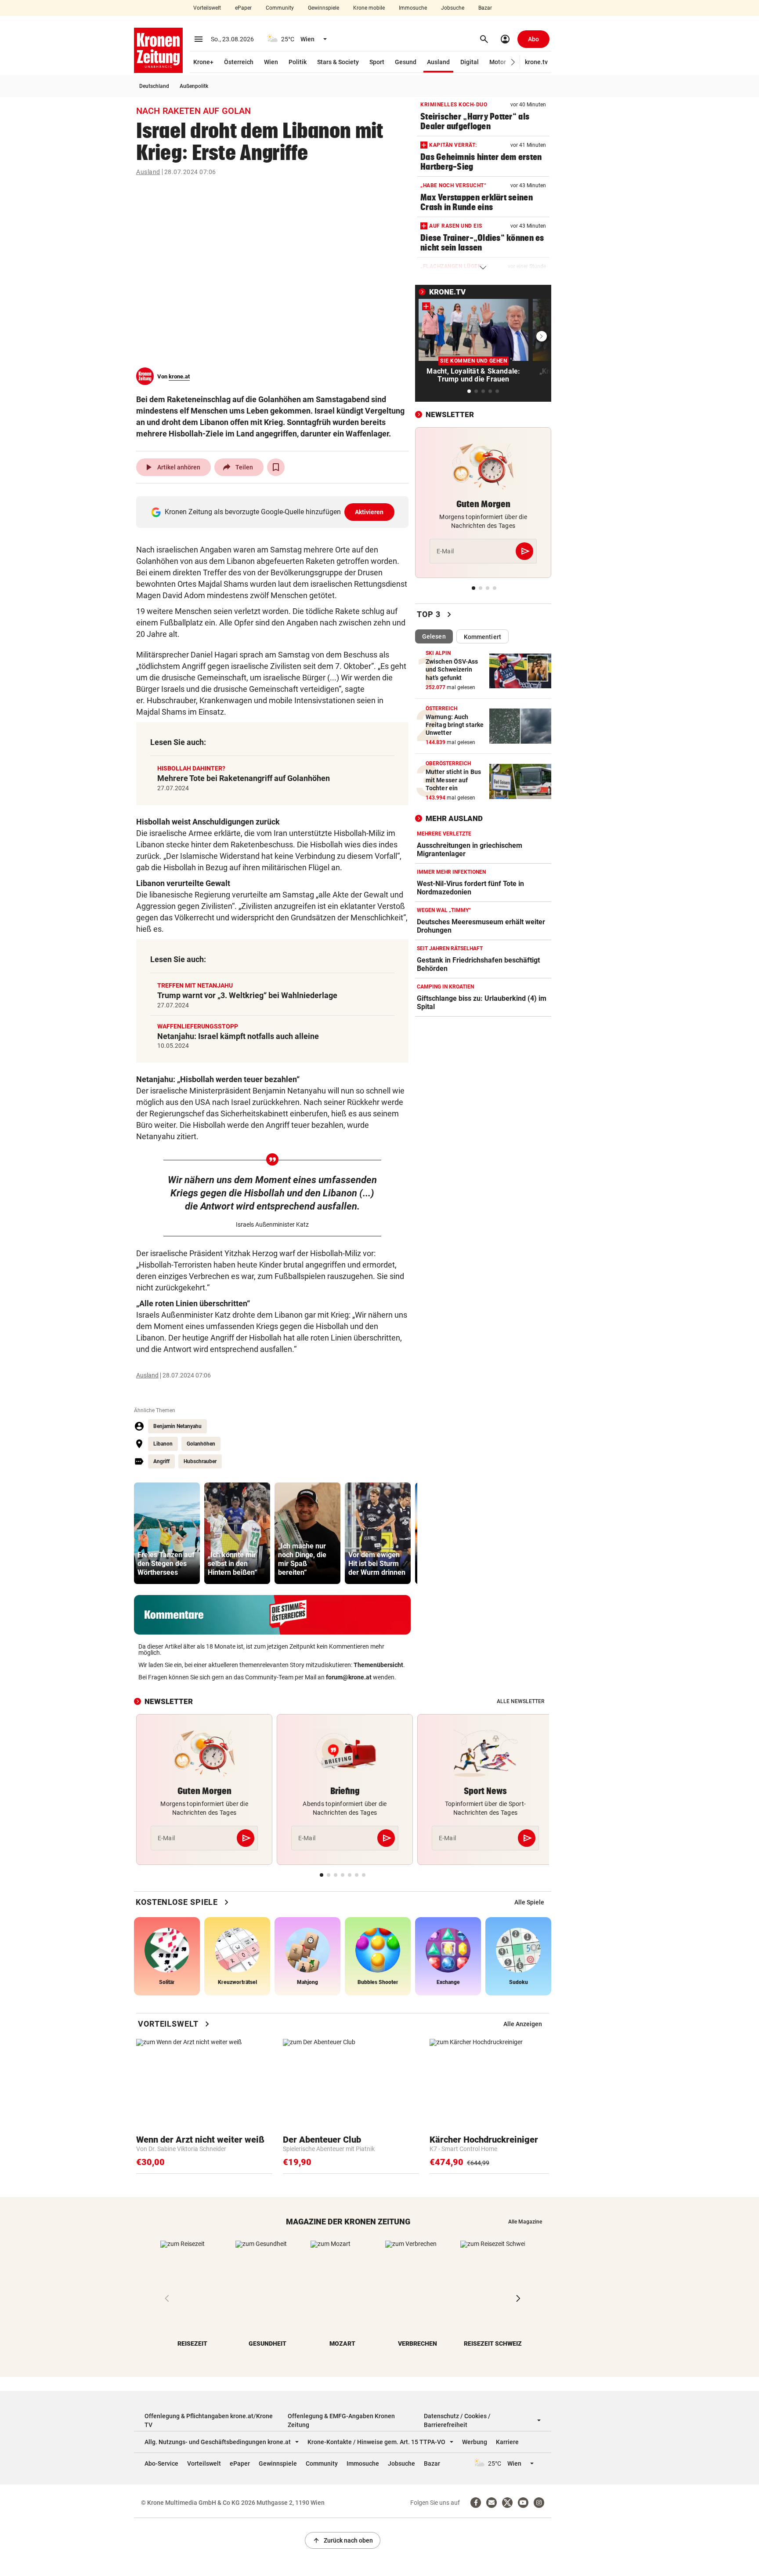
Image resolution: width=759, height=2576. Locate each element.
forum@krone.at (349, 1677)
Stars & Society (338, 62)
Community (280, 8)
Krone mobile (369, 8)
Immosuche (413, 8)
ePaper (243, 8)
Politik (298, 62)
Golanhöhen (201, 1444)
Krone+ (203, 62)
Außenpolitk (194, 86)
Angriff (161, 1461)
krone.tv (536, 62)
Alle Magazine (525, 2222)
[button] (513, 62)
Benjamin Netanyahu (177, 1426)
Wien (271, 62)
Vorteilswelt (207, 8)
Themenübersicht (378, 1665)
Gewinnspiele (323, 8)
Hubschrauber (200, 1461)
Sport (377, 62)
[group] (167, 1533)
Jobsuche (453, 8)
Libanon (163, 1444)
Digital (470, 62)
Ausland (438, 62)
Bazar (485, 8)
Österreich (239, 62)
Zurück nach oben (343, 2540)
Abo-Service (161, 2463)
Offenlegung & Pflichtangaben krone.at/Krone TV (209, 2420)
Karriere (507, 2442)
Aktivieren (369, 512)
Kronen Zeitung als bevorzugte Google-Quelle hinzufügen (274, 512)
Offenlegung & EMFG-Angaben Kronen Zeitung (341, 2420)
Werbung (475, 2442)
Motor (498, 62)
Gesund (406, 62)
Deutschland (154, 86)
